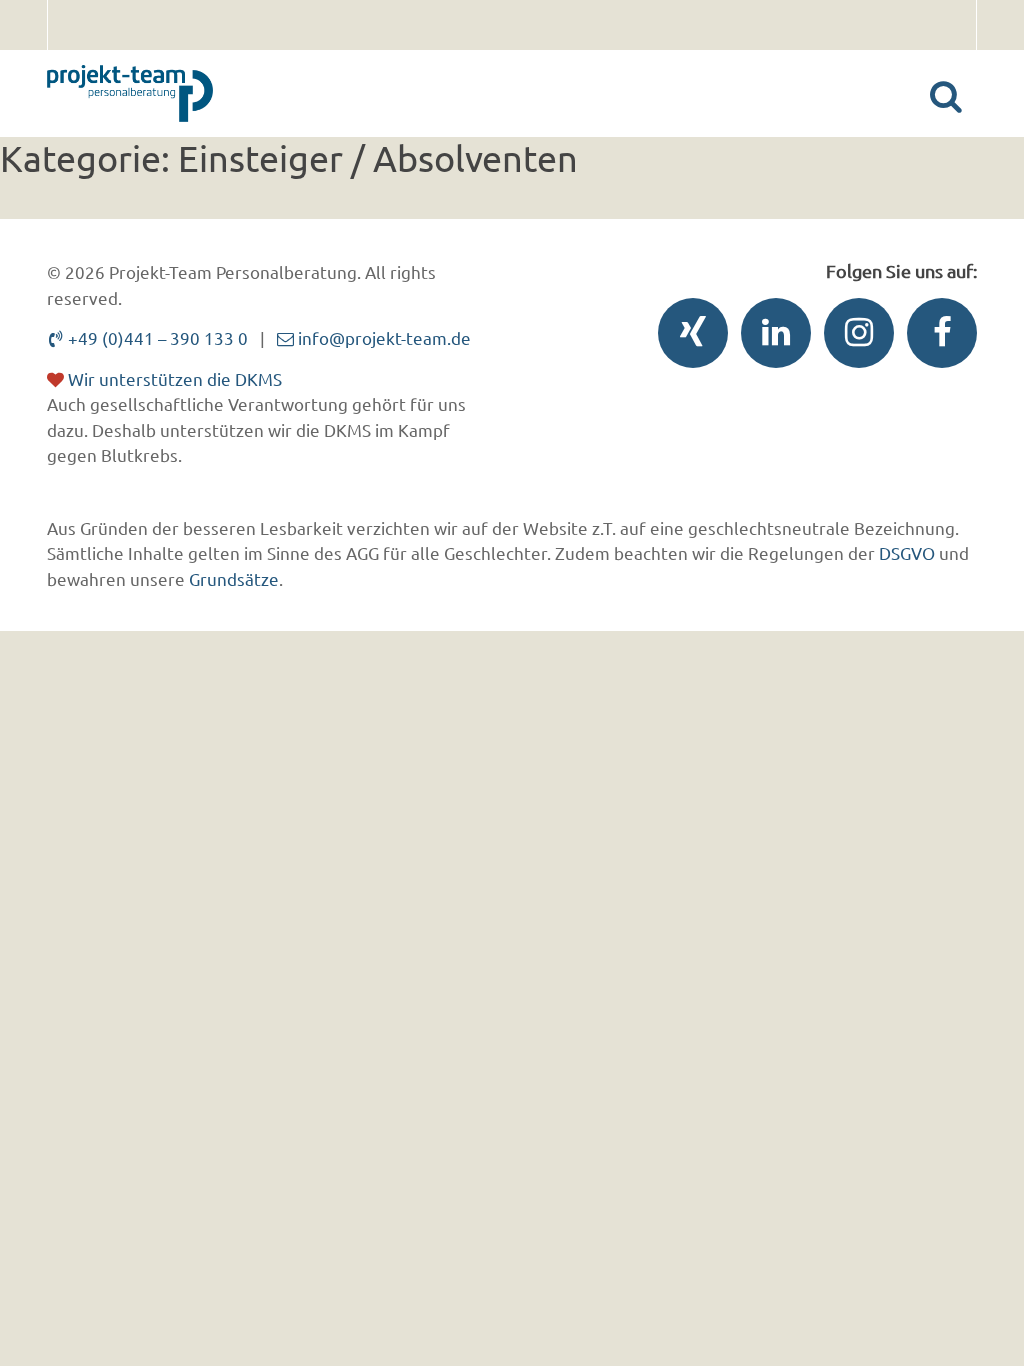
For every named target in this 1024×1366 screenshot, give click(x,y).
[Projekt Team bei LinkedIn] (771, 337)
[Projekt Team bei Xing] (688, 337)
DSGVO (907, 552)
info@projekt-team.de (382, 337)
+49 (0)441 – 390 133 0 (156, 337)
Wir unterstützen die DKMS (173, 378)
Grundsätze (234, 578)
